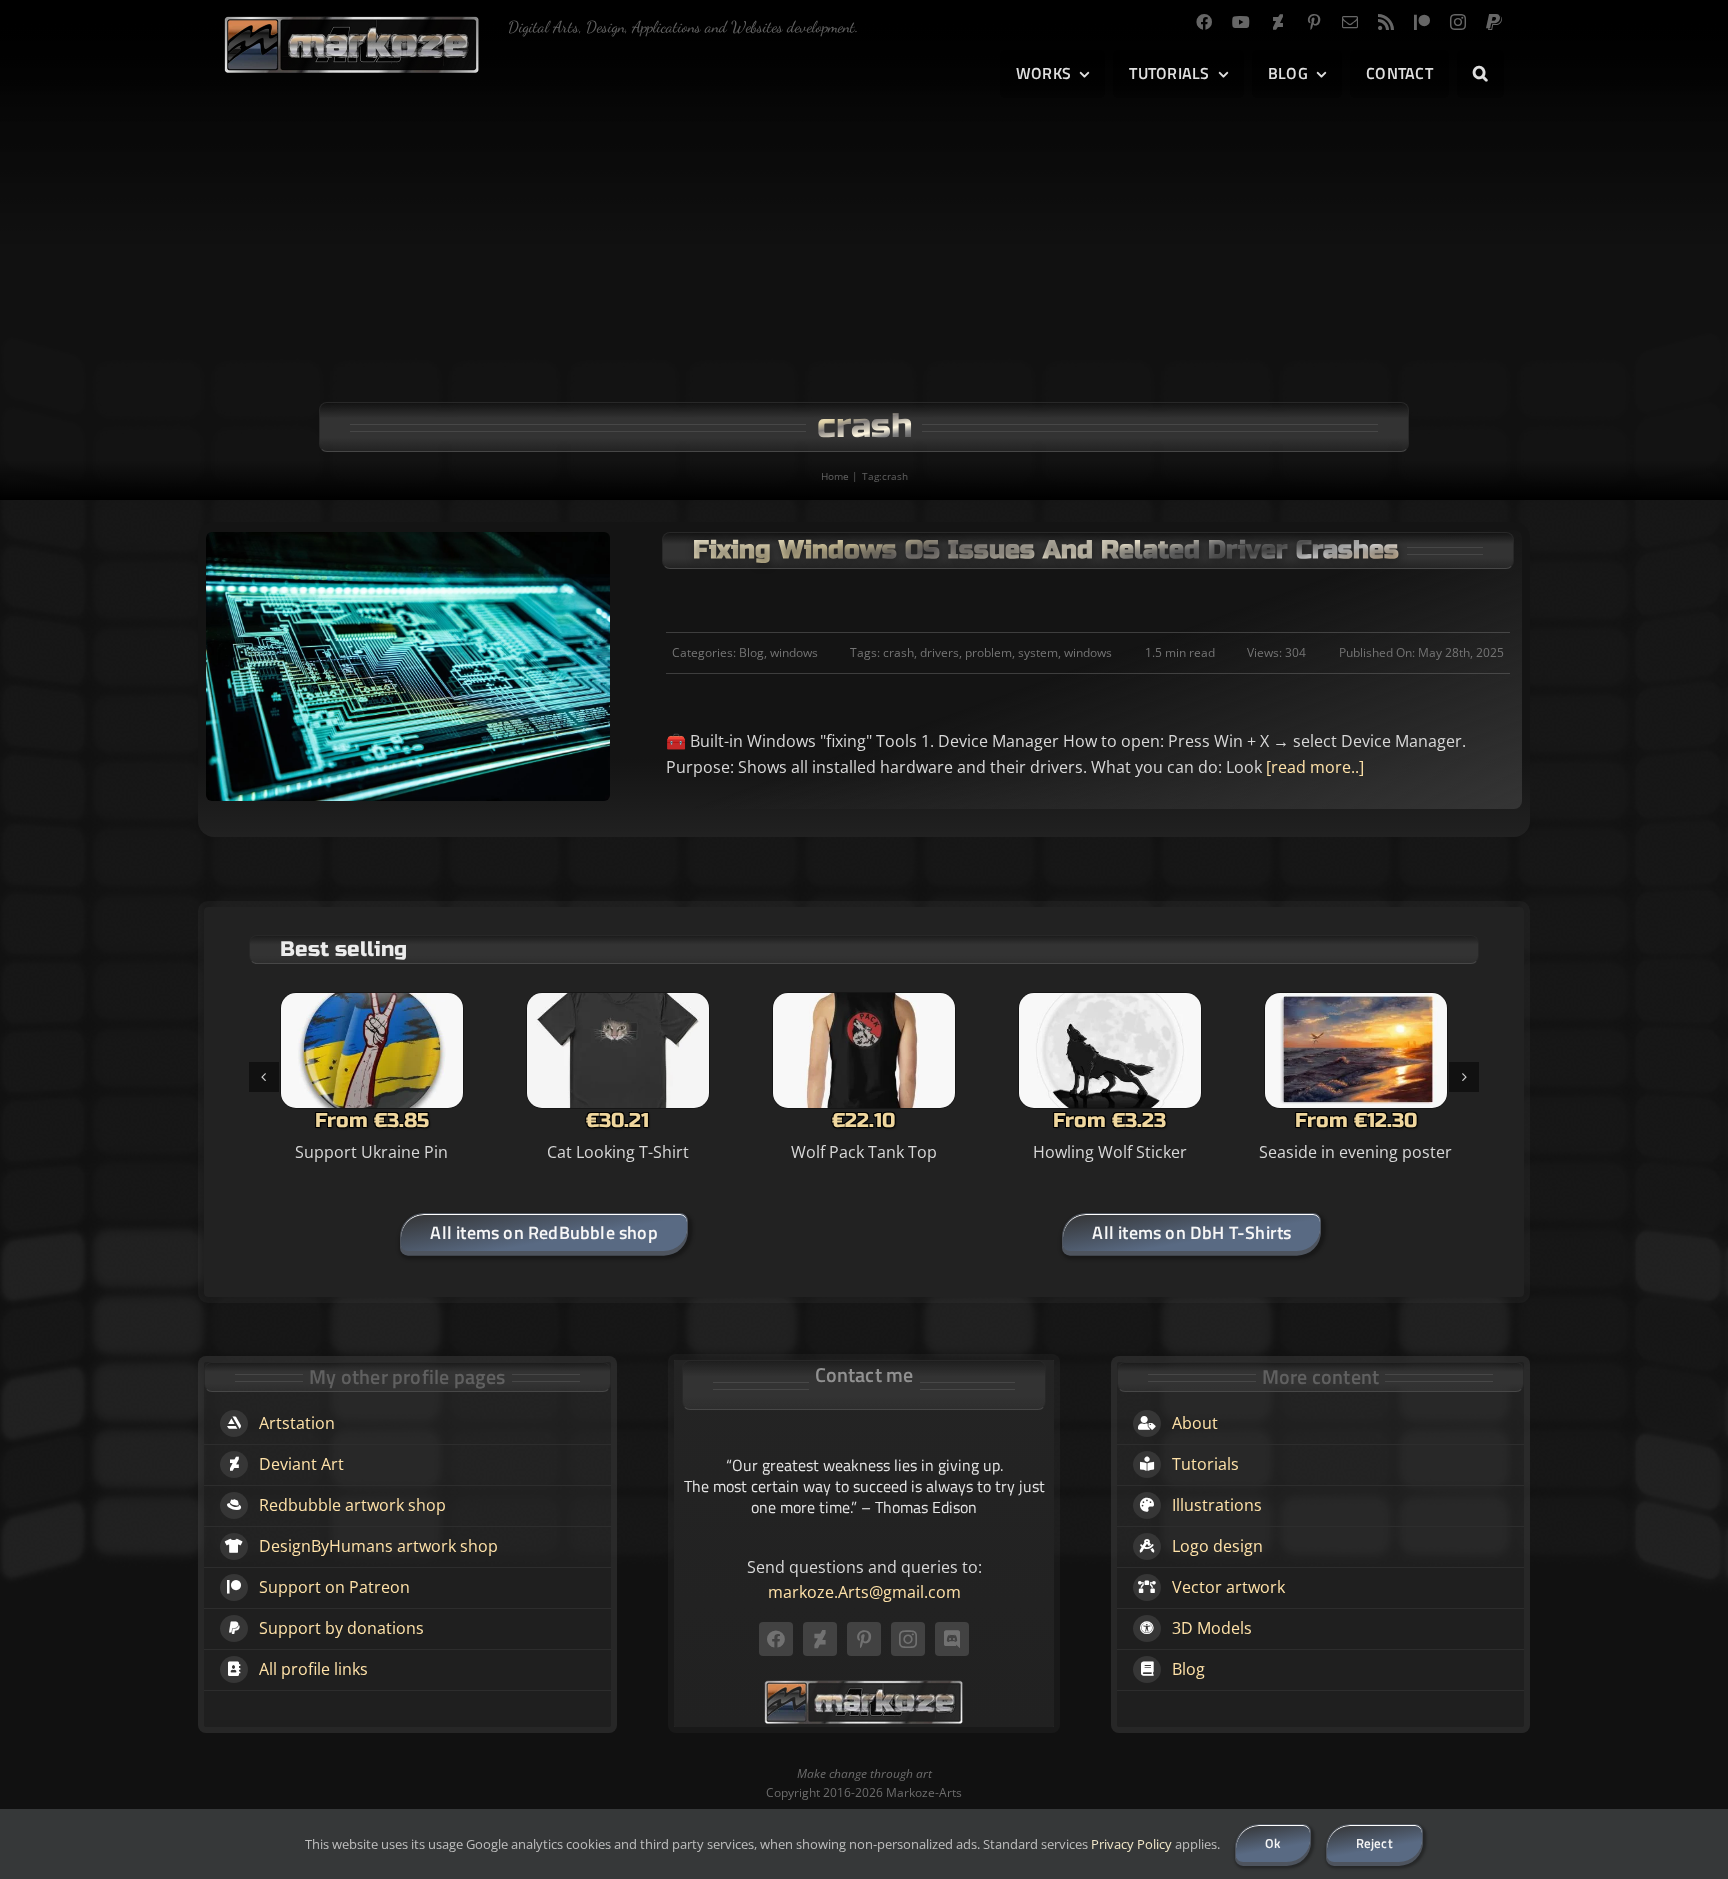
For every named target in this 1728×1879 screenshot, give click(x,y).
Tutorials (1205, 1464)
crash (898, 652)
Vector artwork (1228, 1587)
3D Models (1212, 1628)
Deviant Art (301, 1464)
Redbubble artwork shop (352, 1505)
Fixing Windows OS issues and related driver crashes (1046, 550)
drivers (939, 652)
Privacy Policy (1131, 1844)
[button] (1480, 74)
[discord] (952, 1639)
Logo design (1217, 1546)
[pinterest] (1314, 22)
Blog (751, 652)
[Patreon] (1422, 22)
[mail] (1350, 22)
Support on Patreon (334, 1587)
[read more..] (1313, 767)
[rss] (1386, 22)
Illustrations (1217, 1505)
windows (794, 652)
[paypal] (1494, 22)
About (1195, 1423)
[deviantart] (1278, 22)
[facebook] (1204, 22)
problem (988, 652)
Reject (1374, 1843)
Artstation (297, 1423)
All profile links (313, 1669)
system (1038, 652)
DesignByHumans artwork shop (378, 1546)
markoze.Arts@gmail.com (864, 1592)
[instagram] (1458, 22)
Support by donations (341, 1628)
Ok (1272, 1843)
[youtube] (1241, 22)
